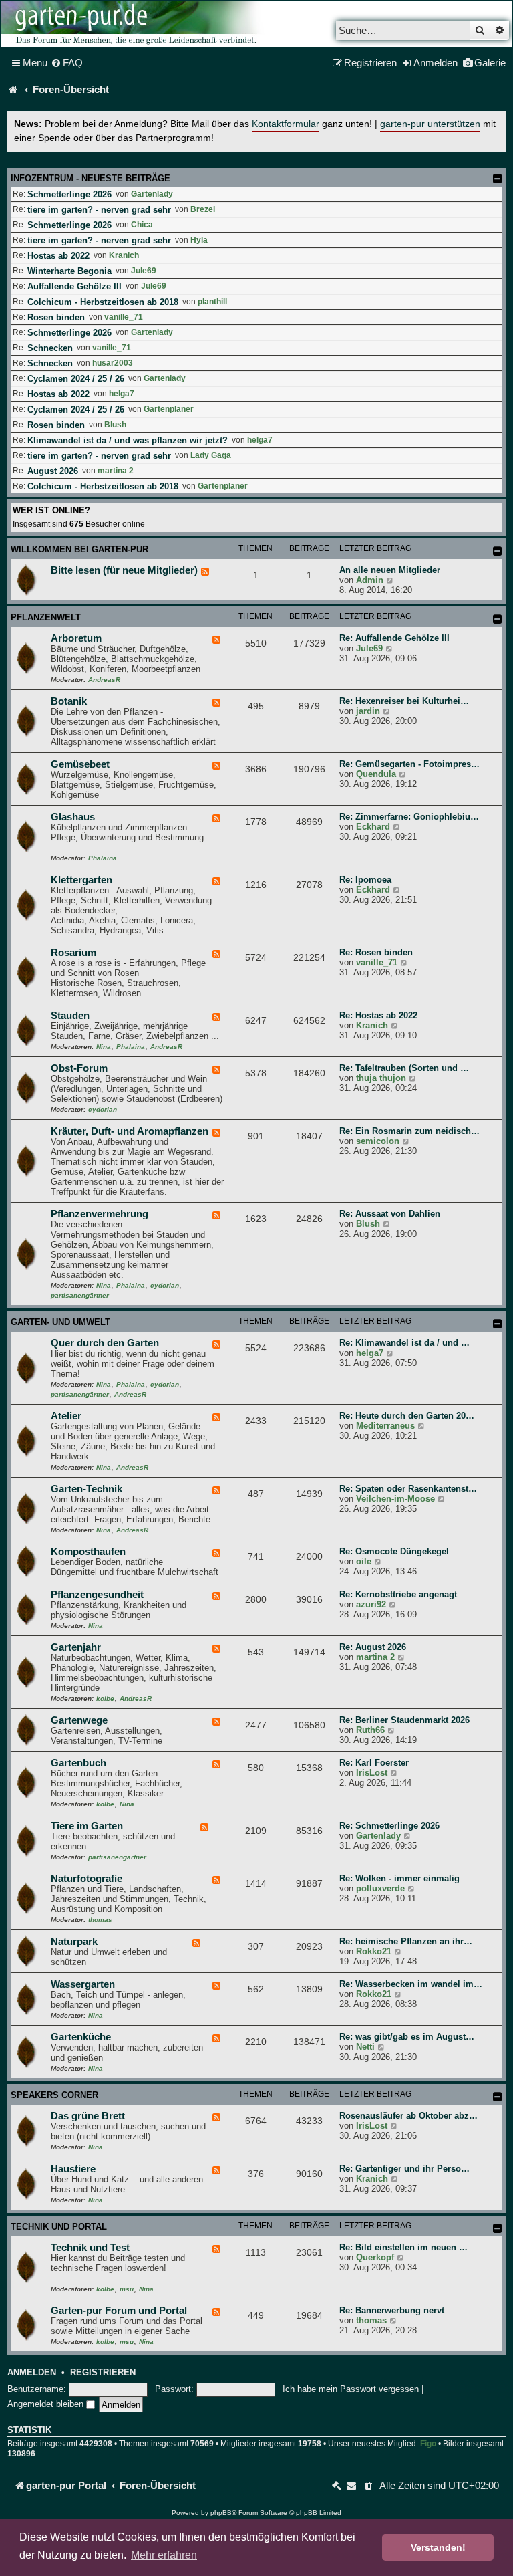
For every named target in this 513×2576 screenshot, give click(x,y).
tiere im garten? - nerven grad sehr (99, 210)
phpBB (221, 2513)
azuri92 (371, 1604)
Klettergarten (81, 880)
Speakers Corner (54, 2095)
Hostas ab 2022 (58, 256)
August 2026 (53, 471)
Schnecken (50, 348)
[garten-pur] (134, 24)
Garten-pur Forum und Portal (119, 2311)
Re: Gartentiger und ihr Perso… (404, 2169)
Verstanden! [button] (438, 2547)
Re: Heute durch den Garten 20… (407, 1416)
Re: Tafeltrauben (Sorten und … (404, 1068)
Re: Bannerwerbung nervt (392, 2310)
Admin (370, 580)
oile (364, 1561)
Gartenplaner (169, 409)
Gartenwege (79, 1720)
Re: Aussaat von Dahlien (390, 1214)
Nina (104, 1047)
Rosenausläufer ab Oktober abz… (408, 2116)
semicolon (378, 1141)
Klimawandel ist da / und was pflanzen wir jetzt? (128, 440)
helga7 (122, 394)
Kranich (124, 255)
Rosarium (73, 953)
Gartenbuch (78, 1763)
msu (127, 2289)
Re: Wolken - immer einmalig (399, 1878)
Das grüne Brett (88, 2116)
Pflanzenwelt (46, 617)
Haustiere (73, 2169)
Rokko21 (374, 1951)
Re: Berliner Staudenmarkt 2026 (404, 1720)
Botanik (69, 701)
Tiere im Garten (87, 1826)
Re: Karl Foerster (374, 1763)
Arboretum (76, 638)
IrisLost (372, 1773)
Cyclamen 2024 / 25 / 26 (76, 379)
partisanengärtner (80, 1295)
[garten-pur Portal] (13, 90)
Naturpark (74, 1942)
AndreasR (104, 680)
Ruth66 (370, 1730)
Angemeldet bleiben (47, 2404)
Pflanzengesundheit (97, 1595)
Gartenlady (152, 194)
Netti (365, 2047)
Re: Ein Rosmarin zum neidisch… (409, 1131)
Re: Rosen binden (376, 952)
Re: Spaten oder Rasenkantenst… (408, 1489)
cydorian (103, 1109)
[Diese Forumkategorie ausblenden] (498, 551)
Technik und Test (90, 2248)
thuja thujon (381, 1078)
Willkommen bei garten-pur (79, 549)
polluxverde (380, 1888)
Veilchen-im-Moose (395, 1499)
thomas (100, 1920)
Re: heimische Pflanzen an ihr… (406, 1941)
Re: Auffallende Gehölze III (394, 638)
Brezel (203, 209)
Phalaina (103, 858)
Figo (428, 2444)
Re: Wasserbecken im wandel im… (411, 1984)
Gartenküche (81, 2037)
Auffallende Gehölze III (74, 286)
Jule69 (144, 271)
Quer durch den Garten (105, 1343)
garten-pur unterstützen (430, 124)
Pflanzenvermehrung (100, 1214)
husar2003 (113, 363)
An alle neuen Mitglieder (390, 570)
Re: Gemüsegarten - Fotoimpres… (409, 764)
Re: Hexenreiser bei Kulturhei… (404, 701)
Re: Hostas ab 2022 (378, 1015)
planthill (212, 302)
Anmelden (32, 2373)
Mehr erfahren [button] (164, 2555)
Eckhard (373, 827)
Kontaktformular (286, 124)
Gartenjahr (76, 1647)
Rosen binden (56, 317)
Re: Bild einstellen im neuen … (403, 2247)
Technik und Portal (59, 2227)
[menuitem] (67, 63)
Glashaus (73, 817)
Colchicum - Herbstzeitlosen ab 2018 (103, 302)
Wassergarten (83, 1984)
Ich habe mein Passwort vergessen (351, 2389)
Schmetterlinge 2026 (69, 194)
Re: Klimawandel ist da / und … (404, 1343)
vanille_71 (124, 317)
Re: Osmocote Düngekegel (394, 1551)
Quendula (376, 774)
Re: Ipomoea (365, 880)
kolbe (105, 1699)
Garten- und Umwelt (60, 1322)
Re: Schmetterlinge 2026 (389, 1826)
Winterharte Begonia (69, 271)
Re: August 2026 (373, 1647)
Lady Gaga (211, 455)
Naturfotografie (87, 1879)
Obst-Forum (79, 1068)
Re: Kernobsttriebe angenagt (398, 1594)
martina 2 (116, 471)
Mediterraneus (385, 1426)
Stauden (70, 1016)
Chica (142, 225)
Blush (115, 425)
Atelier (66, 1416)
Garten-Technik (87, 1489)
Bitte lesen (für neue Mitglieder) (124, 570)
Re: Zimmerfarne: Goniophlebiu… (409, 817)
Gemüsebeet (80, 764)
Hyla (199, 240)
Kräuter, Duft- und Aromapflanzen (130, 1131)
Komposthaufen (88, 1552)
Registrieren (103, 2373)
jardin (368, 711)
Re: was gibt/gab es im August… (407, 2037)
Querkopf (375, 2257)
